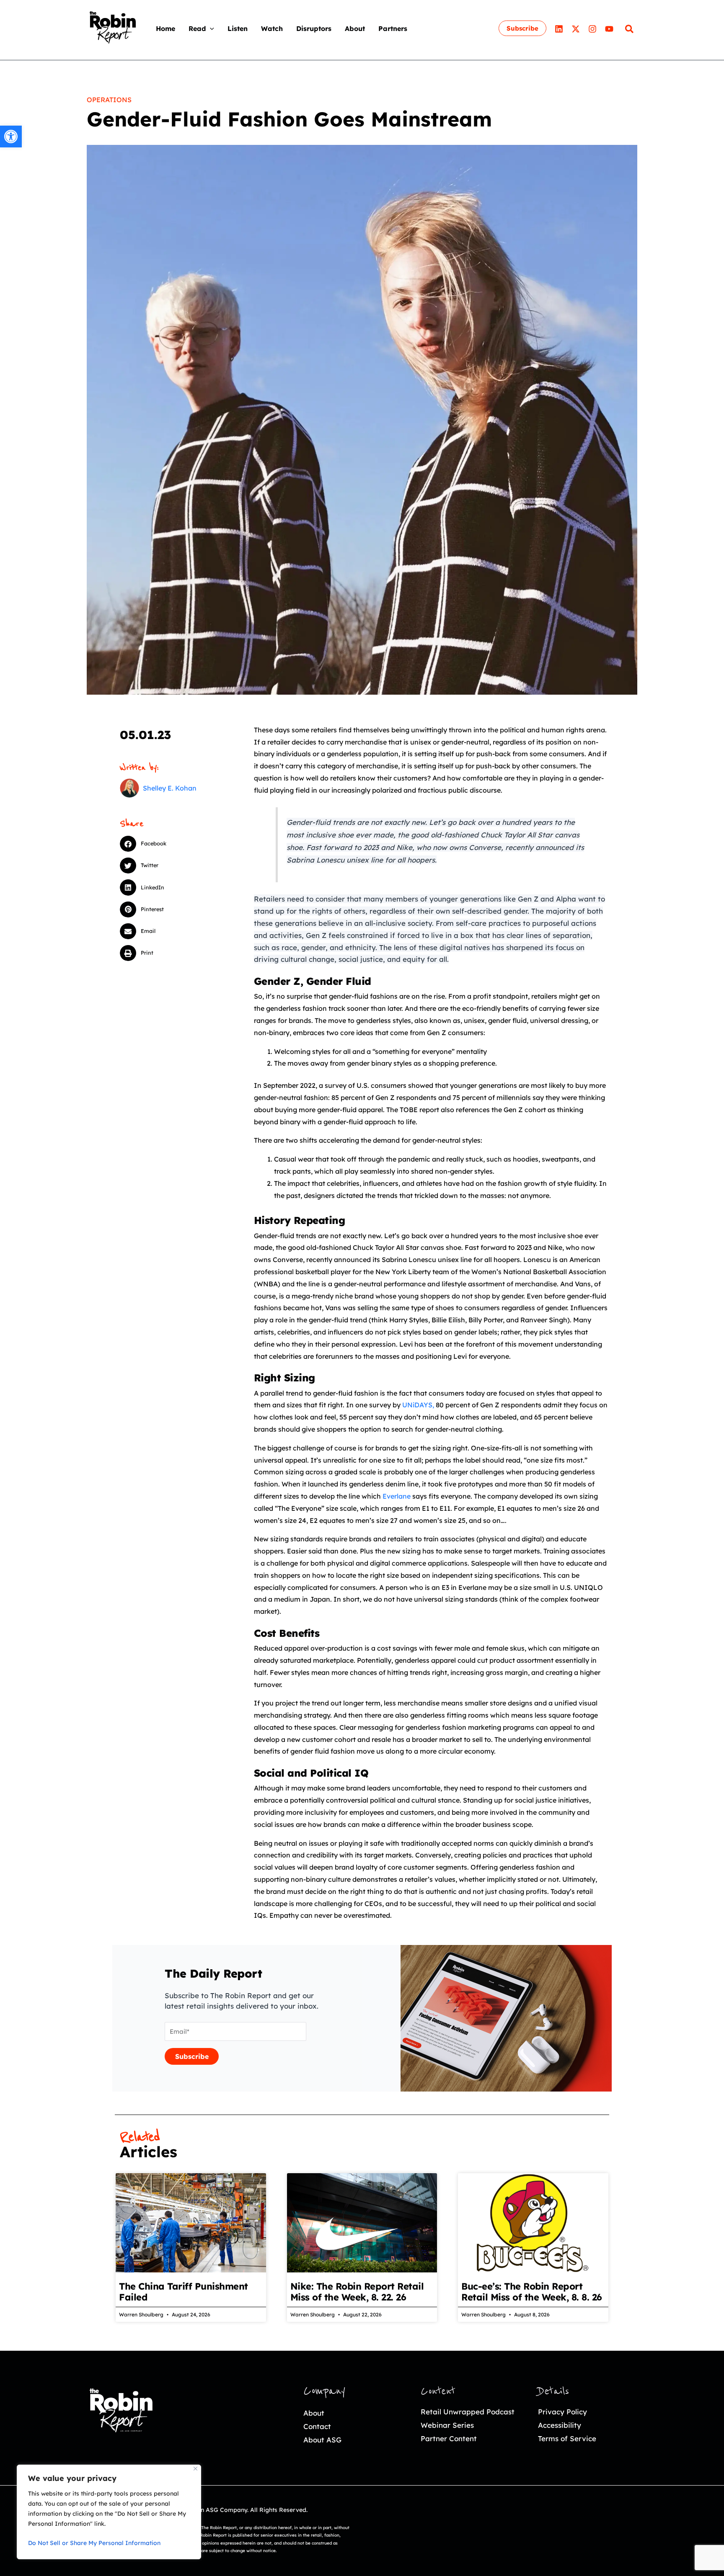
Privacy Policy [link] (562, 2412)
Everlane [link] (397, 1496)
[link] (11, 137)
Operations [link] (109, 100)
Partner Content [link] (449, 2438)
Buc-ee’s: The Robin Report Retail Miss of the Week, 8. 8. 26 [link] (532, 2292)
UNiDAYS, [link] (417, 1405)
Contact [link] (317, 2426)
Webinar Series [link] (447, 2425)
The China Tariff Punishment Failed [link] (184, 2292)
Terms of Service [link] (567, 2438)
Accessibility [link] (560, 2425)
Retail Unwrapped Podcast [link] (468, 2412)
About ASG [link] (322, 2440)
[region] (109, 2512)
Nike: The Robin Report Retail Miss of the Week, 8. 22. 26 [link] (357, 2292)
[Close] (195, 2469)
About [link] (314, 2413)
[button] (210, 28)
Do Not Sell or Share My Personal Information (94, 2543)
